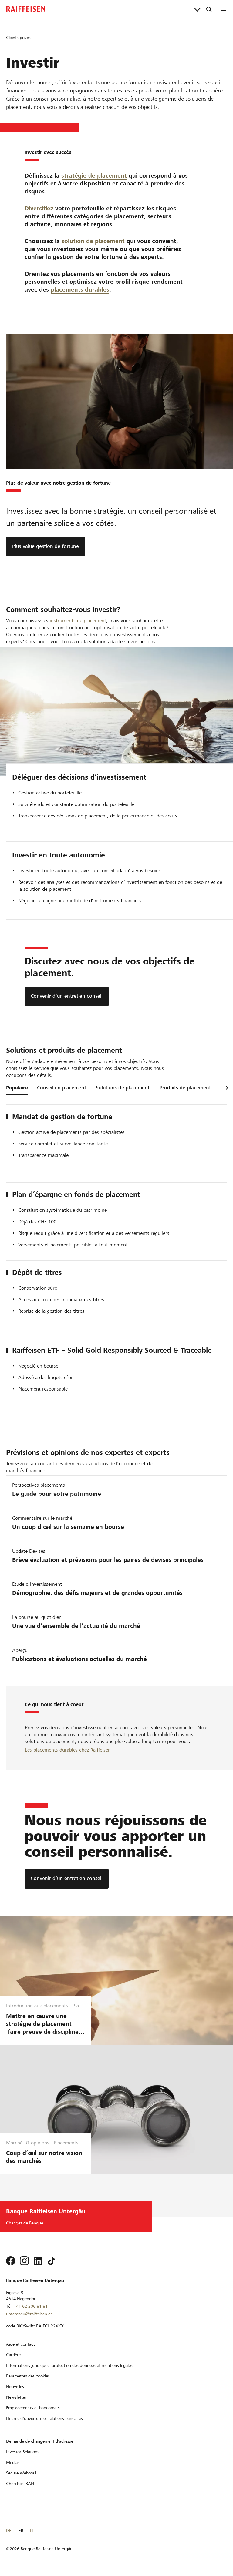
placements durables (80, 290)
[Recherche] (209, 9)
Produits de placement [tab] (185, 1088)
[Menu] (224, 9)
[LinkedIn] (38, 2261)
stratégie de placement (94, 176)
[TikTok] (52, 2261)
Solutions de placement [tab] (123, 1088)
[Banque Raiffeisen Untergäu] (26, 9)
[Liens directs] (197, 9)
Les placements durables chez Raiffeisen (68, 1750)
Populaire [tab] (17, 1088)
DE (9, 2531)
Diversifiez (39, 208)
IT (32, 2531)
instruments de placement (78, 621)
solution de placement (93, 241)
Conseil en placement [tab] (62, 1088)
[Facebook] (11, 2261)
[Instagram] (24, 2261)
